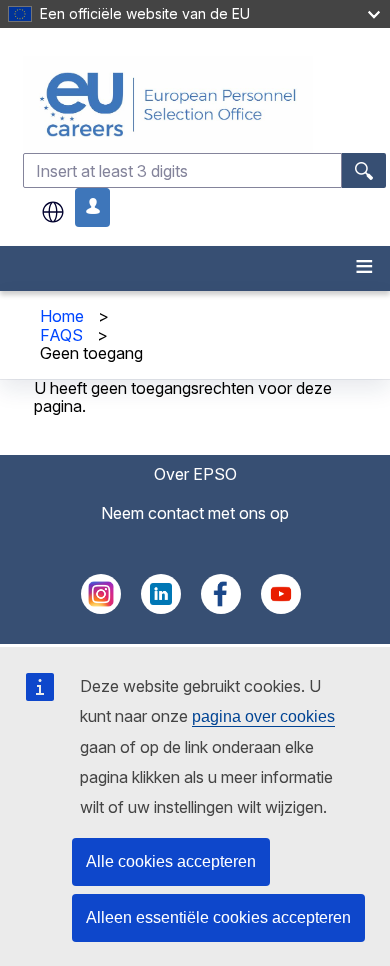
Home (62, 316)
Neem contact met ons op (195, 513)
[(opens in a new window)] (101, 608)
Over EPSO (195, 474)
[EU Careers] (204, 104)
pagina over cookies (263, 716)
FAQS (61, 335)
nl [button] (53, 212)
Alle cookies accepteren (171, 861)
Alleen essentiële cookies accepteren (218, 917)
